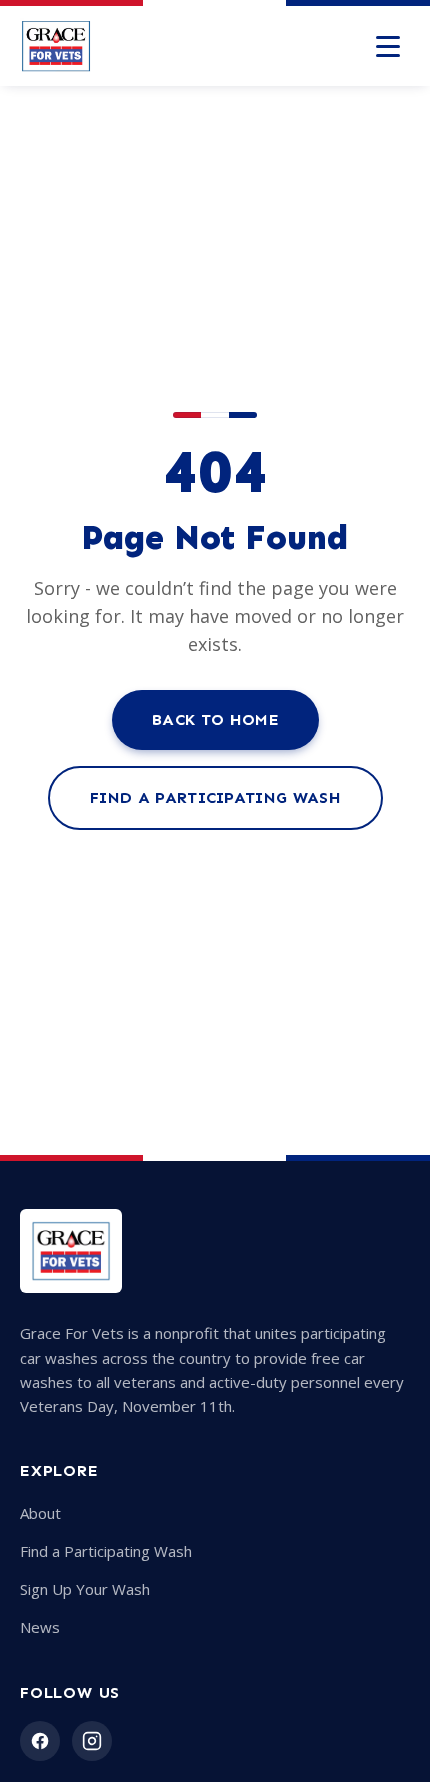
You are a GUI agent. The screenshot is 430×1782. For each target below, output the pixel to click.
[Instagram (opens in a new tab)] (92, 1741)
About (40, 1513)
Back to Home (215, 719)
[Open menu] (388, 46)
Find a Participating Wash (215, 797)
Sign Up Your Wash (85, 1589)
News (40, 1627)
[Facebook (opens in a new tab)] (40, 1741)
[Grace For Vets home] (56, 46)
